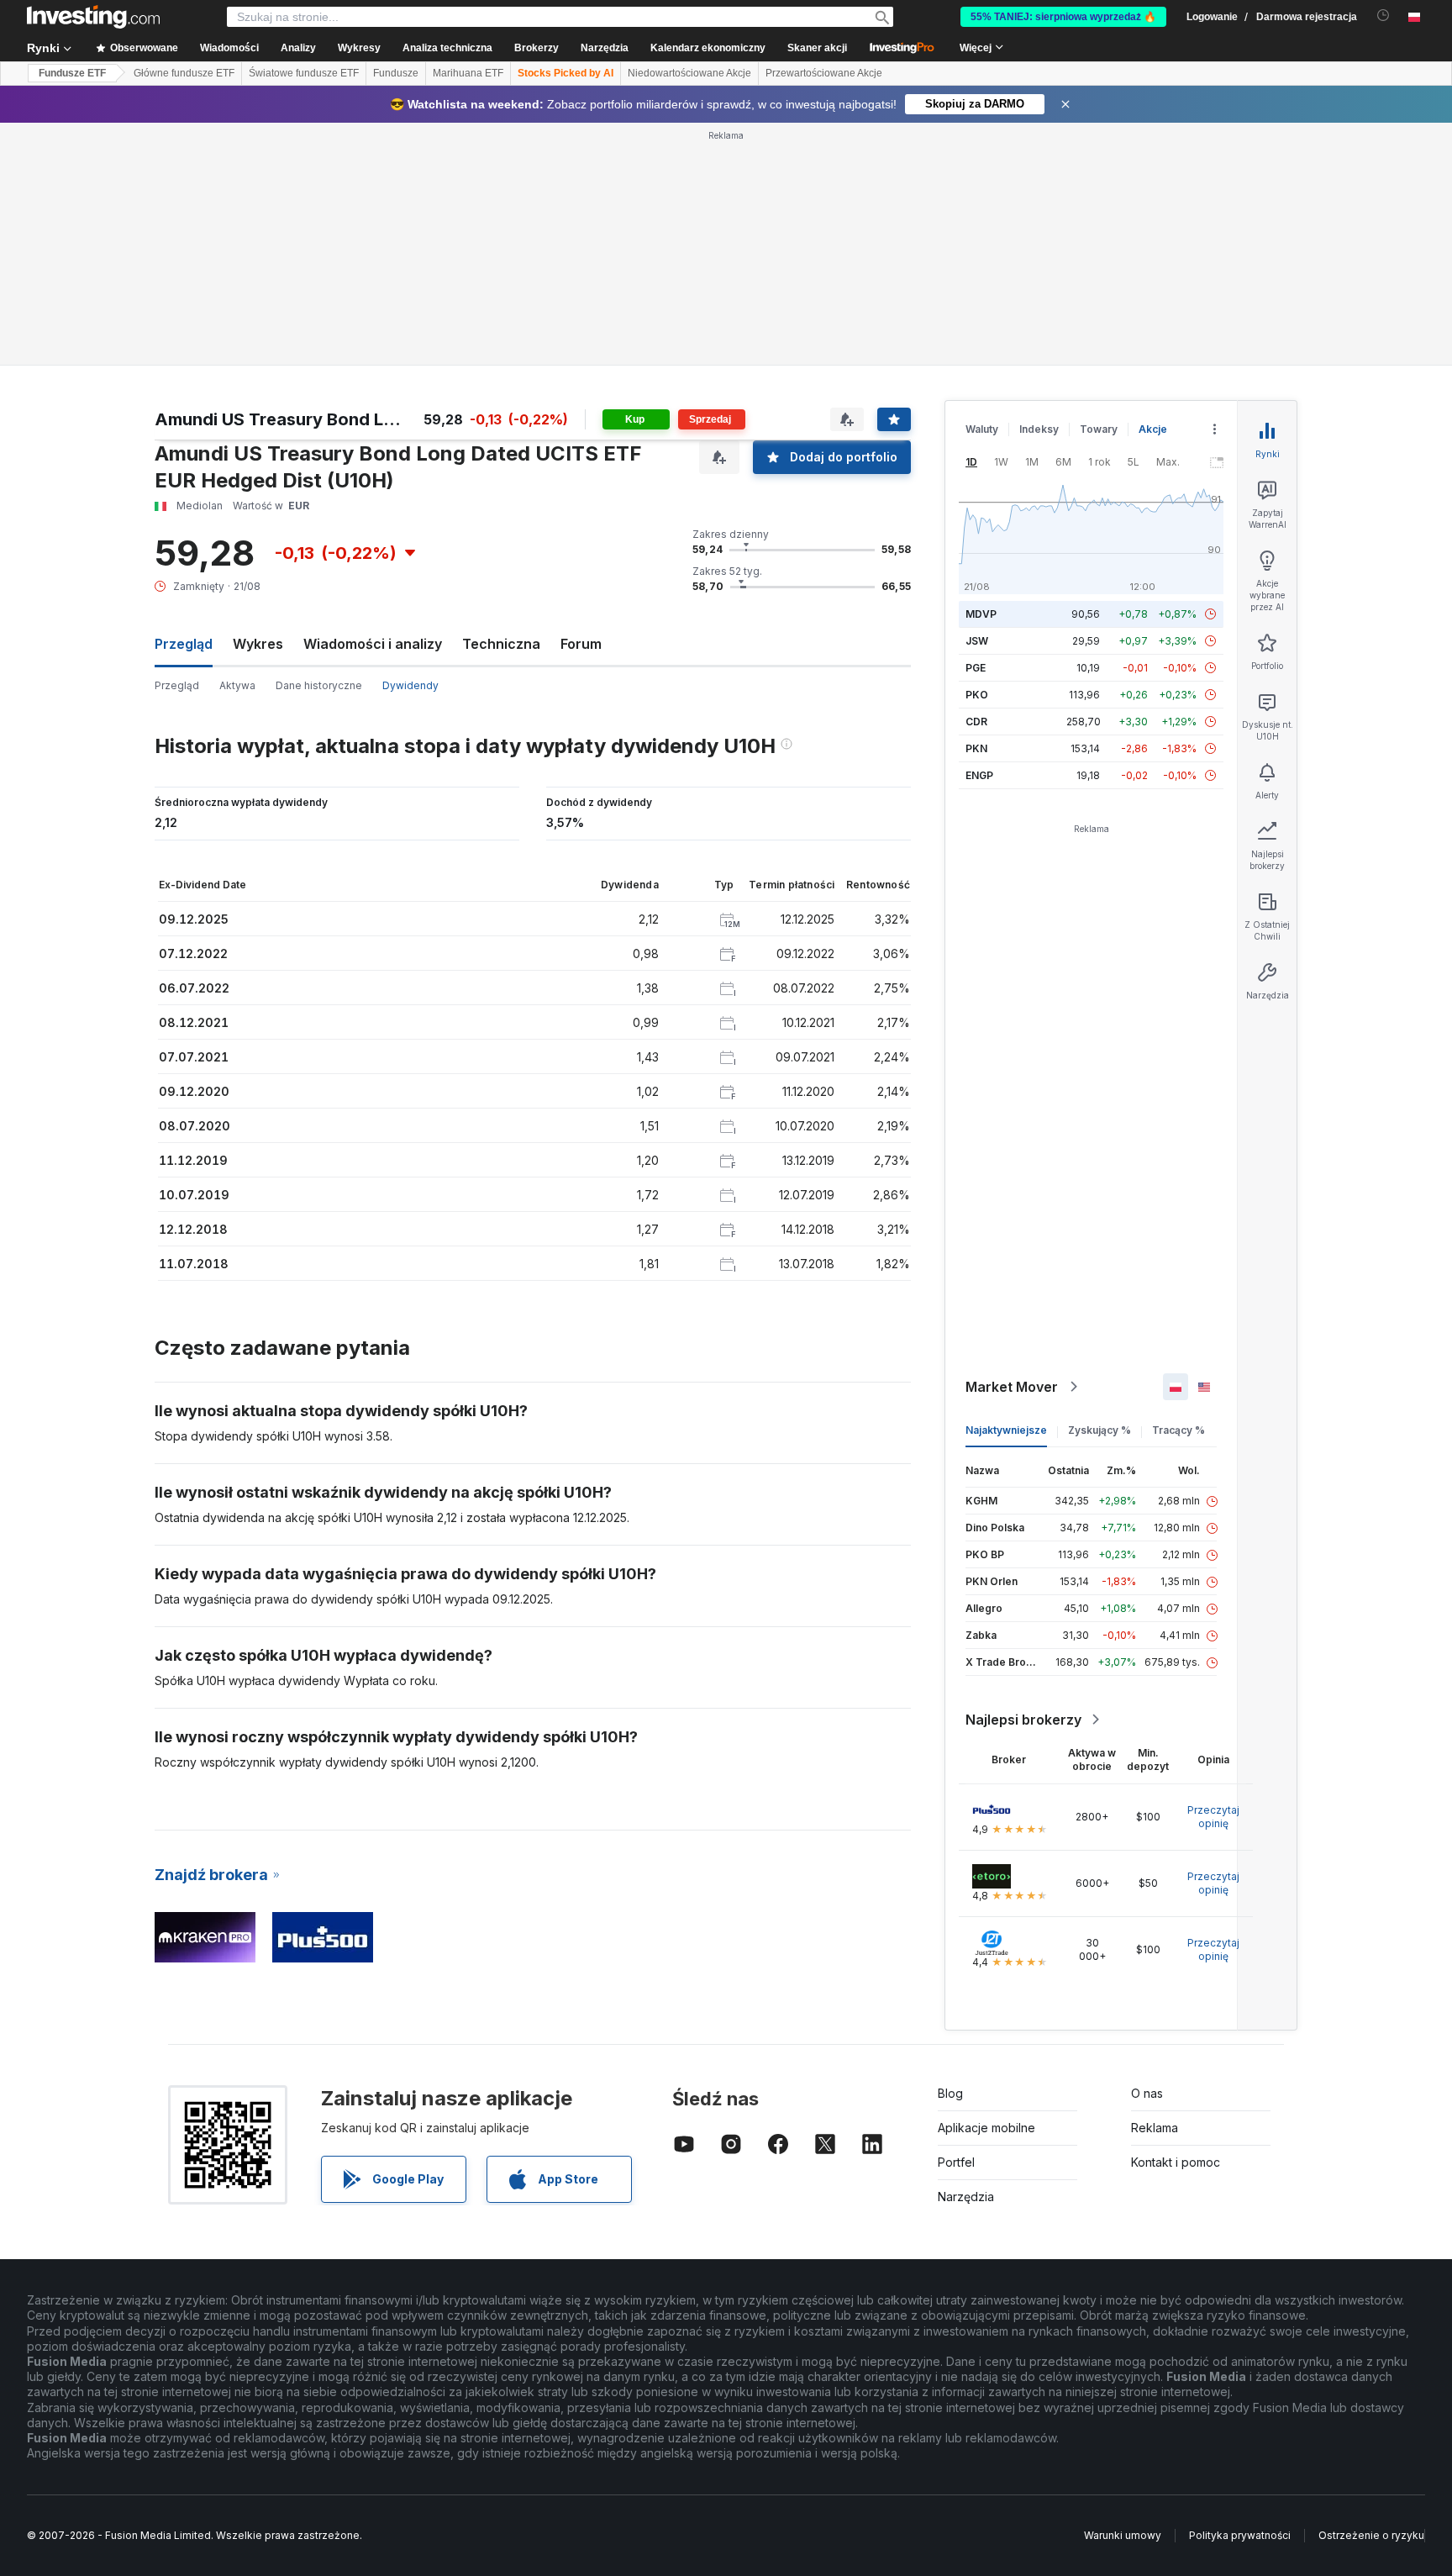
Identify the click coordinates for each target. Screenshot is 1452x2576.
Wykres (258, 644)
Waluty (982, 429)
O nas (1147, 2093)
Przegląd (177, 685)
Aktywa (237, 685)
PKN (976, 748)
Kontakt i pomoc (1176, 2162)
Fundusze (396, 73)
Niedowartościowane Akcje (689, 73)
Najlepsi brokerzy (1023, 1720)
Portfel (956, 2162)
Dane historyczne (319, 685)
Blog (950, 2093)
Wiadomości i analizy (373, 644)
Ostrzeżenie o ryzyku (1371, 2535)
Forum (581, 644)
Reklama (1155, 2128)
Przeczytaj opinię (1213, 1817)
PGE (976, 668)
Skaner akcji (817, 48)
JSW (977, 641)
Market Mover (1012, 1387)
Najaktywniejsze (1006, 1430)
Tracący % (1178, 1430)
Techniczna (501, 644)
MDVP (981, 614)
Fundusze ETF (72, 73)
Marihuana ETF (468, 73)
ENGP (979, 775)
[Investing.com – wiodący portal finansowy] (93, 17)
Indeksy (1039, 429)
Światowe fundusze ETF (304, 73)
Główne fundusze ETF (184, 73)
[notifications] (1384, 16)
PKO (977, 695)
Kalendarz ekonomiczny (708, 48)
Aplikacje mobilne (986, 2128)
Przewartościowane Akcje (824, 73)
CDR (976, 722)
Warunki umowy (1123, 2535)
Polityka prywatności (1240, 2535)
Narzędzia (966, 2197)
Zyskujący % (1100, 1430)
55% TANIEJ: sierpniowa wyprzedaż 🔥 (1063, 17)
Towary (1099, 429)
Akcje (1153, 429)
